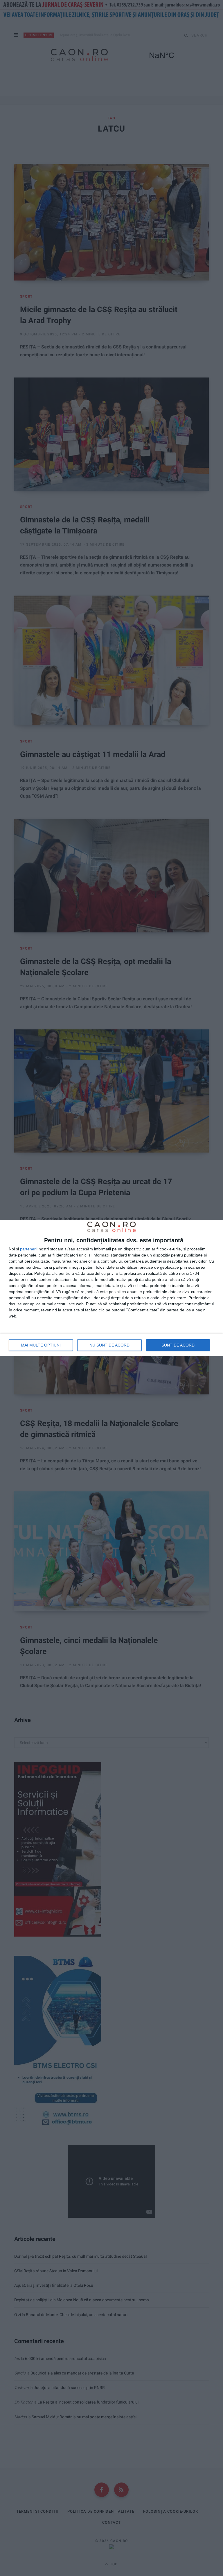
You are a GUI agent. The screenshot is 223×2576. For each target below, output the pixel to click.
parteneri (28, 1249)
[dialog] (111, 1288)
